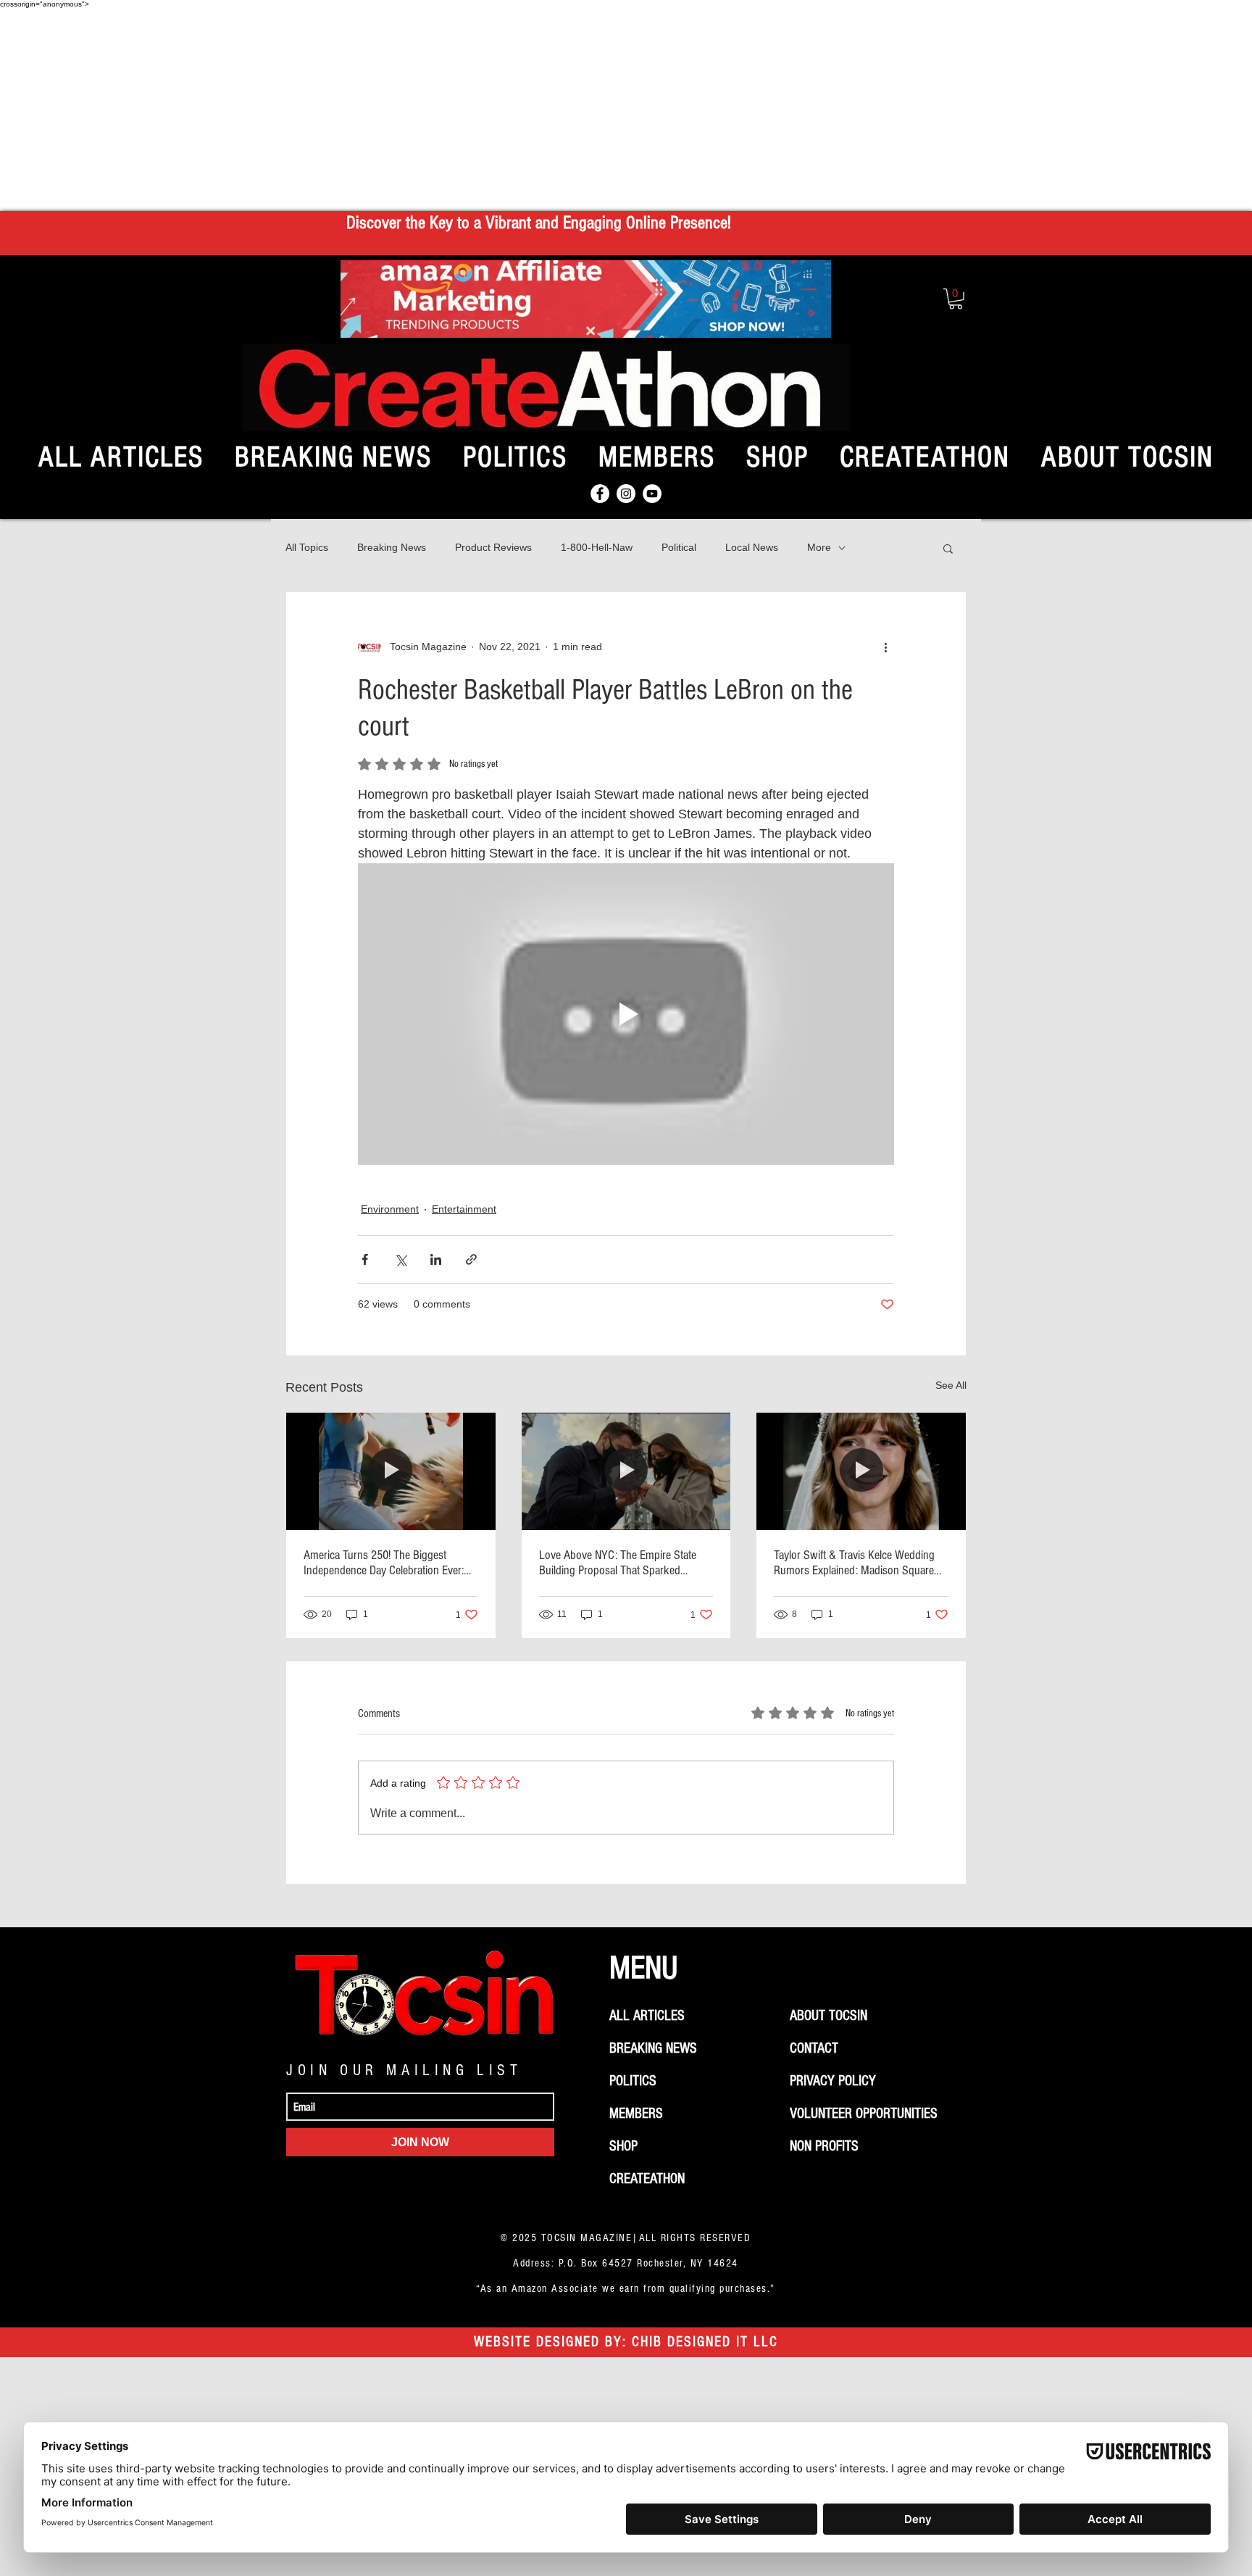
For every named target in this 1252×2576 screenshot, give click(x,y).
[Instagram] (626, 494)
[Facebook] (600, 494)
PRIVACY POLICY (833, 2081)
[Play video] (626, 1014)
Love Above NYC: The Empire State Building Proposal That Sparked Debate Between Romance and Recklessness (618, 1563)
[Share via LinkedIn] (436, 1259)
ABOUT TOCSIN (829, 2016)
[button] (956, 299)
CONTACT (814, 2048)
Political (679, 547)
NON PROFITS (824, 2146)
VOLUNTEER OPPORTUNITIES (864, 2114)
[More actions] (885, 647)
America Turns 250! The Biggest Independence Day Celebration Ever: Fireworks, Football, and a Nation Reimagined (384, 1563)
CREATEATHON (647, 2179)
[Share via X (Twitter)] (400, 1259)
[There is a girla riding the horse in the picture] (391, 1471)
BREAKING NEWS (653, 2048)
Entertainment (464, 1209)
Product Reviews (493, 547)
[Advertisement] (626, 109)
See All (951, 1385)
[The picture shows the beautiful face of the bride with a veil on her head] (861, 1471)
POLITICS (633, 2081)
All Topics (307, 547)
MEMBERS (636, 2114)
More (819, 547)
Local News (752, 547)
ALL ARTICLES (647, 2016)
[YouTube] (652, 494)
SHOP (623, 2146)
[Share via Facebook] (365, 1259)
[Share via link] (471, 1259)
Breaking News (392, 547)
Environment (390, 1209)
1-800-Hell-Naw (597, 547)
